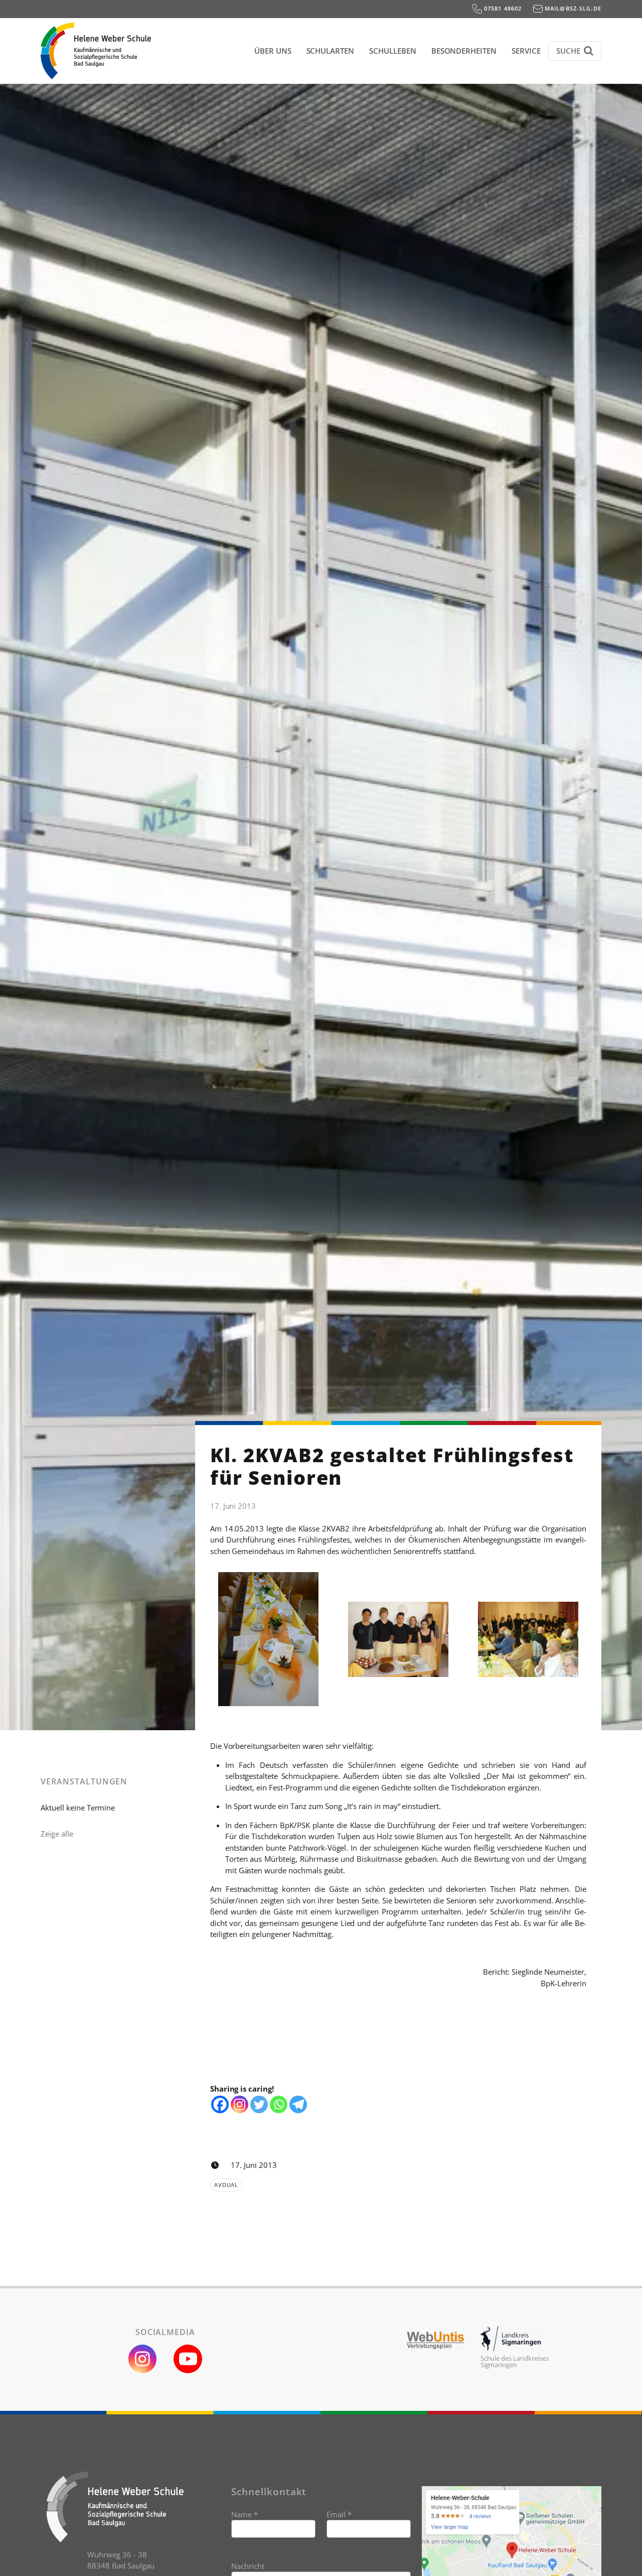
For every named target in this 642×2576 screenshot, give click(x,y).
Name (245, 2514)
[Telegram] (298, 2104)
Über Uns (273, 51)
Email (339, 2514)
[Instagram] (239, 2104)
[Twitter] (259, 2104)
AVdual (226, 2185)
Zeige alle (57, 1834)
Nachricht (248, 2566)
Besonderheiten (464, 51)
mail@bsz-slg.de (572, 8)
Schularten (331, 51)
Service (526, 51)
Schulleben (393, 51)
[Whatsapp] (279, 2104)
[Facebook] (220, 2104)
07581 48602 (502, 8)
